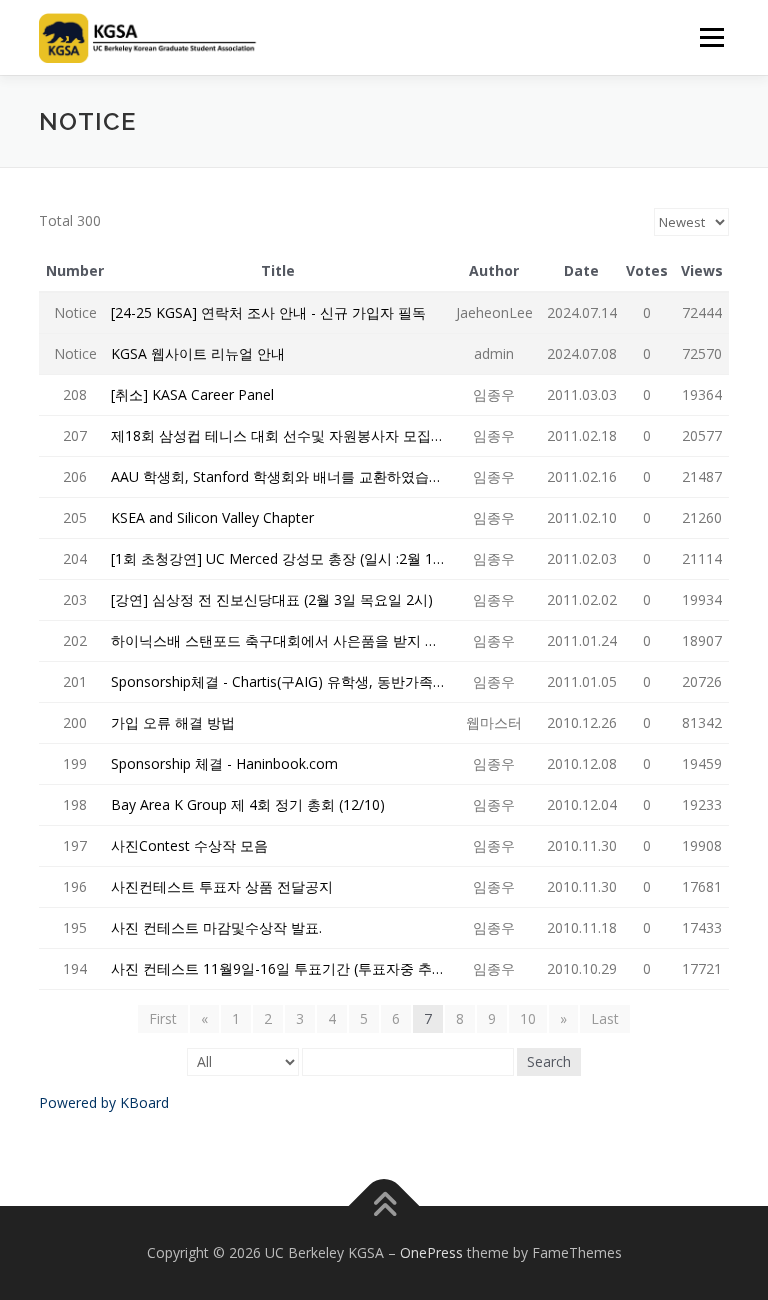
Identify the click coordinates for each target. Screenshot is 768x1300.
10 (528, 1018)
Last (605, 1018)
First (163, 1018)
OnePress (431, 1252)
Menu (711, 37)
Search (549, 1061)
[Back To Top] (384, 1206)
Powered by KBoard (104, 1102)
